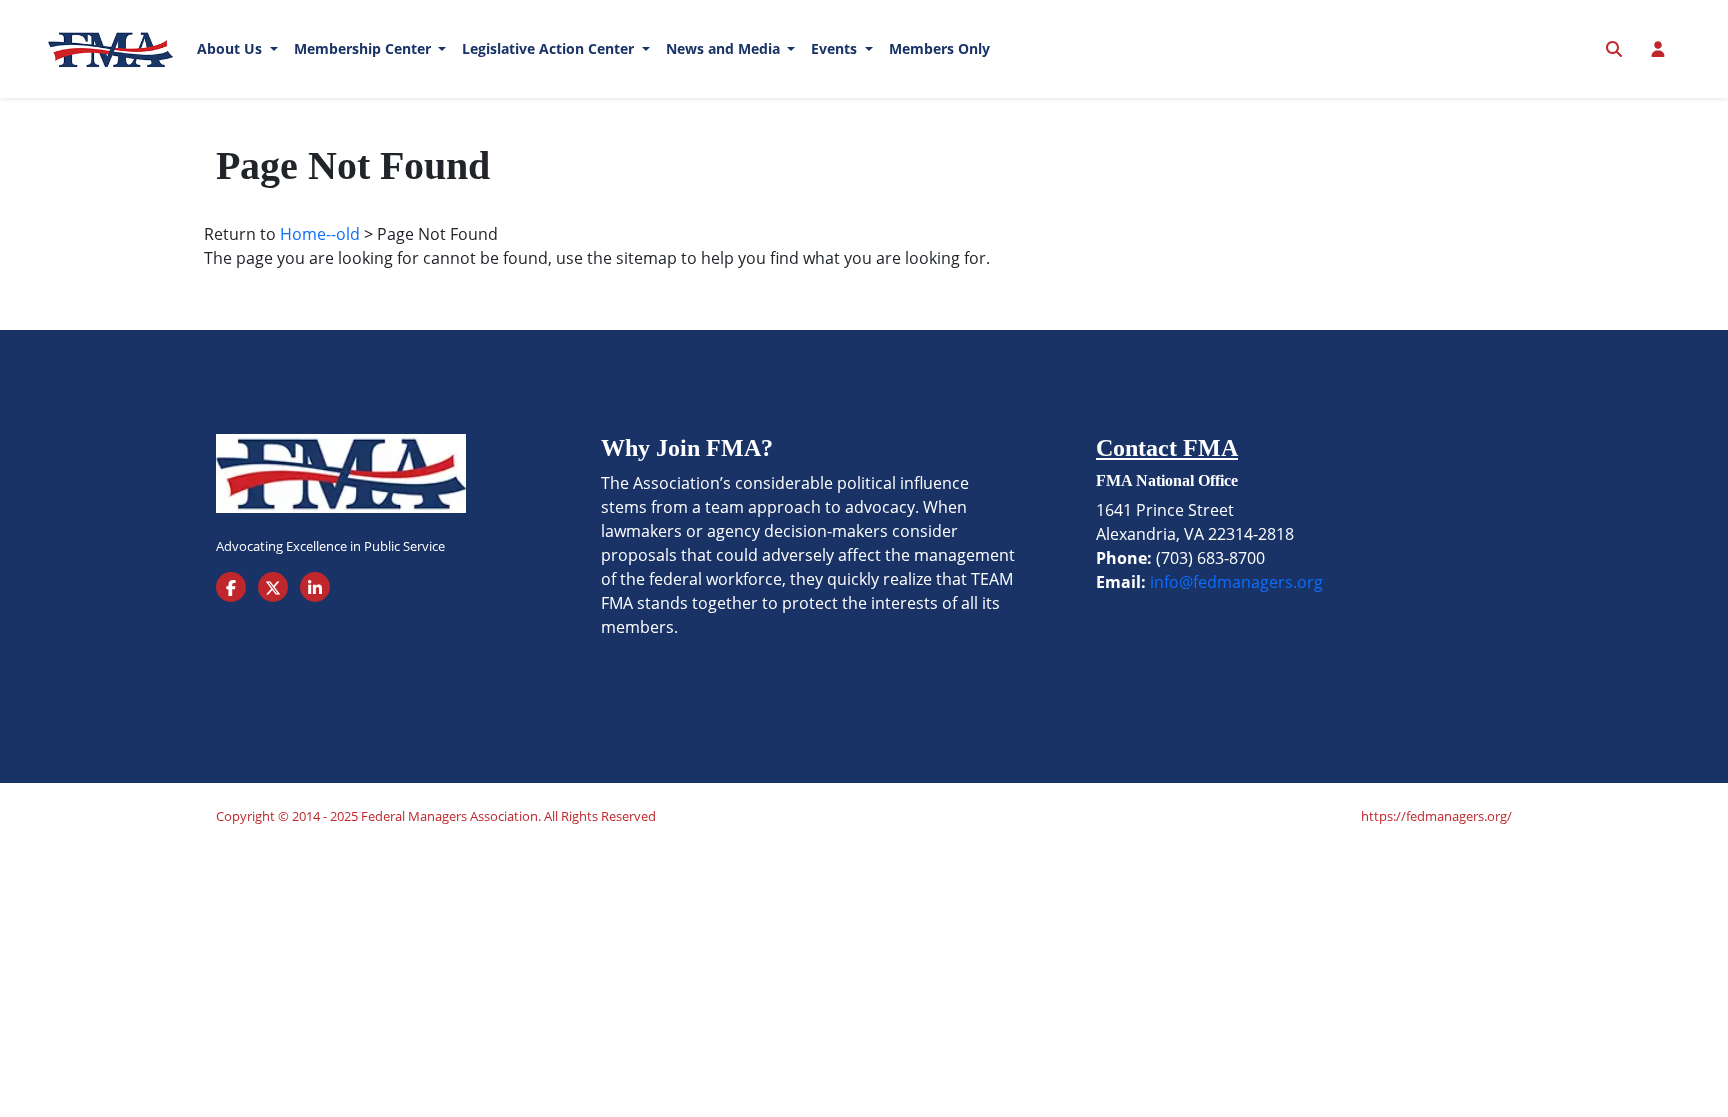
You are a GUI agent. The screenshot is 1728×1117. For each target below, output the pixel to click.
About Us (231, 48)
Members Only (939, 48)
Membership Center (364, 48)
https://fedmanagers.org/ (1436, 816)
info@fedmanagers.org (1236, 582)
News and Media (725, 48)
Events (836, 48)
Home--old (320, 234)
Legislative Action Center (550, 48)
